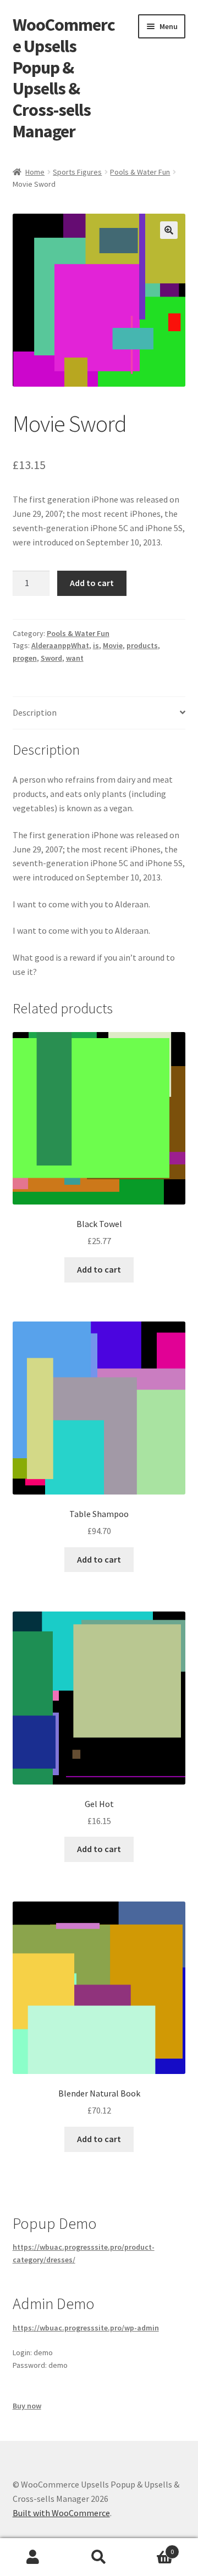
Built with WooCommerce (61, 2513)
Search (99, 2557)
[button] (169, 230)
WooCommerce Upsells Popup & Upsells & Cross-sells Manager (64, 78)
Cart (153, 2548)
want (75, 658)
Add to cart (92, 583)
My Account (33, 2557)
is (96, 645)
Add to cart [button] (99, 1269)
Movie (113, 645)
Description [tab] (35, 712)
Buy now (27, 2406)
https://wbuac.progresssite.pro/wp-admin (86, 2328)
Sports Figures (77, 172)
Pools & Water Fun (140, 172)
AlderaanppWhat (60, 645)
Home (35, 172)
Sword (51, 658)
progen (25, 658)
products (142, 645)
